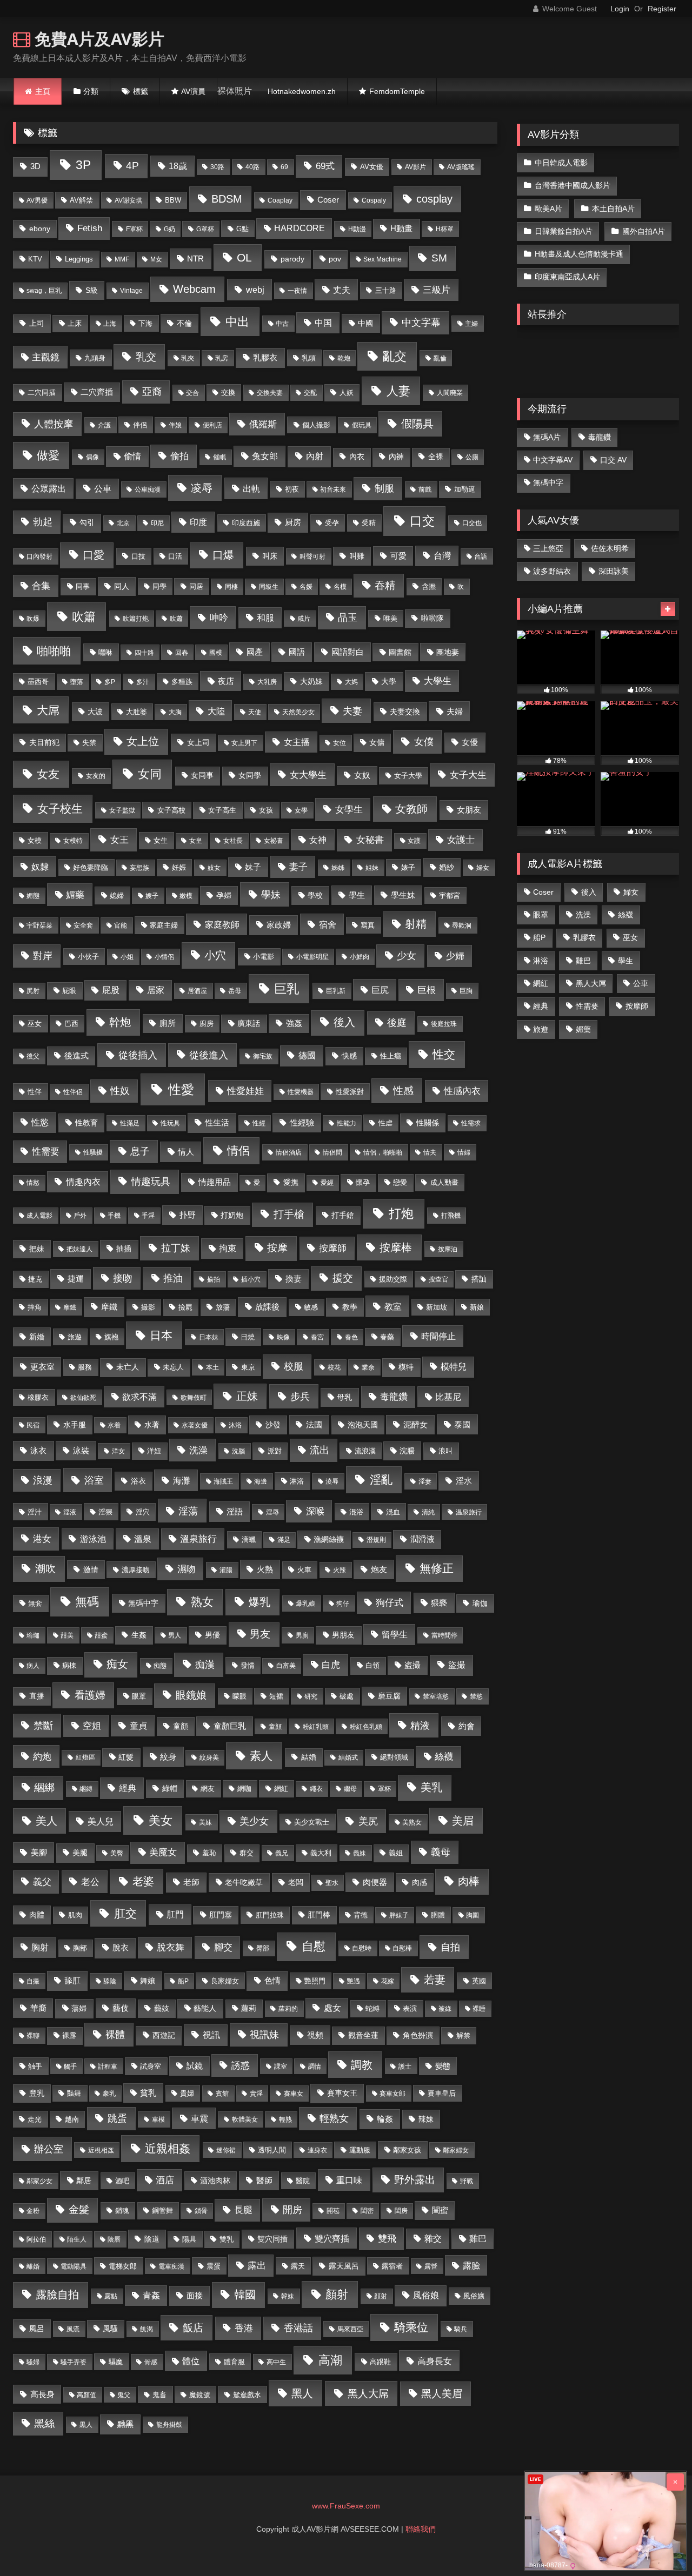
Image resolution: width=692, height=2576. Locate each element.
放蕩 (223, 1307)
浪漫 (43, 1480)
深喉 (315, 1511)
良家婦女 (225, 1981)
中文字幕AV (553, 460)
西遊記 (164, 2035)
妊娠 (179, 867)
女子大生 (468, 775)
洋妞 (154, 1451)
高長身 (42, 2394)
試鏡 (195, 2066)
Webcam (194, 289)
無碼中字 (143, 1603)
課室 (281, 2067)
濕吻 (187, 1569)
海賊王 (223, 1481)
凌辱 (202, 488)
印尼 (157, 523)
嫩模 (186, 896)
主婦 (471, 324)
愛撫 (291, 1182)
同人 (122, 586)
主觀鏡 (46, 357)
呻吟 (219, 618)
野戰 (467, 2181)
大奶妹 (311, 682)
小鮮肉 (360, 957)
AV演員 (193, 91)
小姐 (127, 957)
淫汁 (35, 1512)
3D (35, 166)
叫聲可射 (312, 556)
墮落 (77, 682)
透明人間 (272, 2150)
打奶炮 (232, 1215)
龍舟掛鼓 (169, 2425)
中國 (365, 323)
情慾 (33, 1183)
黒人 (86, 2425)
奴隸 (40, 867)
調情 (315, 2067)
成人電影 (39, 1216)
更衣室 (42, 1367)
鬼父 (124, 2395)
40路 (252, 167)
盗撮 (412, 1665)
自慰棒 (402, 1948)
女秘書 (370, 840)
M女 (156, 259)
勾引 (87, 522)
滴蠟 (249, 1539)
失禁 (89, 743)
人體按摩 (54, 424)
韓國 (245, 2295)
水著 (152, 1425)
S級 (92, 290)
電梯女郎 (123, 2266)
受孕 (332, 523)
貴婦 (187, 2093)
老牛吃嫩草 (244, 1882)
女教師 (411, 809)
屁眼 (69, 991)
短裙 (276, 1696)
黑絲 (44, 2423)
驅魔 (116, 2362)
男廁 (302, 1635)
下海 (145, 323)
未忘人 (173, 1367)
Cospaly (374, 200)
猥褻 (439, 1603)
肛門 (175, 1914)
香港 (244, 2328)
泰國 (462, 1424)
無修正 (437, 1568)
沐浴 (235, 1425)
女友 (48, 774)
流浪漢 (365, 1451)
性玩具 (170, 1123)
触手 (35, 2066)
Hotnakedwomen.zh (302, 91)
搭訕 (479, 1279)
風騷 (110, 2329)
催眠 (219, 457)
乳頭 (309, 358)
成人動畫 (444, 1182)
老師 (191, 1882)
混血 (393, 1512)
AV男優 (37, 200)
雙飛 (387, 2239)
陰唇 (114, 2239)
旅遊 (75, 1337)
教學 (350, 1307)
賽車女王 (342, 2093)
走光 (35, 2119)
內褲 (396, 457)
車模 (158, 2119)
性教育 (86, 1123)
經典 (128, 1788)
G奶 (169, 229)
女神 (318, 840)
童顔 (275, 1727)
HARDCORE (300, 228)
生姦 (139, 1635)
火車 (304, 1570)
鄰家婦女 (456, 2150)
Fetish (90, 228)
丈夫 (342, 290)
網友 (208, 1789)
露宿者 (392, 2266)
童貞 (138, 1726)
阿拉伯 (36, 2239)
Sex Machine (382, 259)
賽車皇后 (442, 2093)
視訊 (211, 2035)
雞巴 (478, 2239)
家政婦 (279, 925)
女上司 (198, 743)
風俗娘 (426, 2295)
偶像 (92, 457)
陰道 (152, 2239)
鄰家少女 (39, 2181)
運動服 (360, 2150)
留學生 (395, 1634)
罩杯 (384, 1789)
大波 (95, 712)
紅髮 (126, 1757)
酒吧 (122, 2181)
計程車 (108, 2067)
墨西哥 (38, 682)
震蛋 (214, 2266)
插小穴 (251, 1279)
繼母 (350, 1789)
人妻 (398, 391)
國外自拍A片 (644, 231)
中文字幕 (421, 323)
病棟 (69, 1665)
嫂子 (152, 896)
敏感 (311, 1307)
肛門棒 (319, 1915)
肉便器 (375, 1882)
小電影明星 (312, 957)
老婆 (143, 1881)
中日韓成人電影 (561, 163)
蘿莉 (249, 2008)
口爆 (223, 555)
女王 (119, 840)
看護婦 (90, 1695)
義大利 (321, 1853)
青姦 (151, 2295)
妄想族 (139, 868)
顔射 (381, 2296)
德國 (307, 1055)
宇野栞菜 (39, 925)
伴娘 (175, 425)
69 (284, 167)
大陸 (216, 711)
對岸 (43, 956)
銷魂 (122, 2211)
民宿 (33, 1425)
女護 (414, 841)
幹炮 (120, 1022)
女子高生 (222, 810)
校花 (334, 1367)
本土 (212, 1367)
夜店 (226, 681)
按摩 (277, 1248)
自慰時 (362, 1948)
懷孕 (363, 1182)
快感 (349, 1056)
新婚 (37, 1337)
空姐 (92, 1726)
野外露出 (415, 2180)
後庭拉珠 (444, 1024)
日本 (161, 1335)
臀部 (263, 1948)
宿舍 (328, 924)
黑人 (302, 2393)
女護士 (461, 840)
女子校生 (60, 809)
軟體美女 (245, 2119)
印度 (198, 522)
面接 (195, 2296)
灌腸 (226, 1570)
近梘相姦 (101, 2150)
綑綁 (44, 1787)
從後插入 (138, 1055)
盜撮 (457, 1665)
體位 (191, 2361)
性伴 (35, 1092)
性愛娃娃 (245, 1091)
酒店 (165, 2180)
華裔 (38, 2008)
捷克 (35, 1279)
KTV (35, 259)
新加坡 (437, 1307)
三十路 (386, 290)
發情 (248, 1665)
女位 (340, 743)
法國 (314, 1425)
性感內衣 (462, 1091)
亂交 (395, 356)
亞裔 (152, 392)
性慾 (40, 1122)
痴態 (160, 1666)
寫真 (368, 925)
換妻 (294, 1279)
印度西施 (246, 523)
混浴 (356, 1512)
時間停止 (438, 1336)
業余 (368, 1367)
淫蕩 (188, 1511)
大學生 (438, 681)
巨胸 (466, 991)
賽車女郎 (392, 2094)
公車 (103, 489)
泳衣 (38, 1450)
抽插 (124, 1249)
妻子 (298, 867)
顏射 (337, 2294)
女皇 (196, 841)
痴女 (117, 1664)
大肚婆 (137, 712)
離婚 (33, 2266)
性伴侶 (73, 1092)
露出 (257, 2266)
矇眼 (239, 1696)
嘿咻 (105, 652)
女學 (301, 810)
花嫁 (388, 1981)
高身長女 (435, 2361)
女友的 (96, 776)
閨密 (367, 2211)
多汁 (143, 682)
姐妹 (372, 868)
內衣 (357, 457)
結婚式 (348, 1757)
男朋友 (343, 1635)
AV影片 (415, 167)
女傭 (377, 743)
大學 (389, 681)
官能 (121, 925)
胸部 (80, 1948)
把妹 (37, 1249)
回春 (182, 653)
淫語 (235, 1511)
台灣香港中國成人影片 (573, 185)
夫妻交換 (405, 712)
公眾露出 (49, 488)
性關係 (428, 1123)
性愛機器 (301, 1092)
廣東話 (249, 1023)
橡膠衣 (38, 1397)
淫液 (70, 1512)
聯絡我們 (421, 2529)
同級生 (269, 587)
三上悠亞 (548, 548)
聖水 (332, 1883)
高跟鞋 (380, 2362)
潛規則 (376, 1540)
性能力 (347, 1123)
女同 (150, 774)
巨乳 (287, 989)
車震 (199, 2118)
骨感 (151, 2362)
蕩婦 (79, 2008)
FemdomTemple (397, 91)
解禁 (463, 2035)
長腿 (243, 2210)
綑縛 (86, 1789)
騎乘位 (411, 2327)
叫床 (270, 556)
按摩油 (448, 1249)
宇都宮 (450, 895)
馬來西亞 (350, 2329)
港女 (42, 1539)
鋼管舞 (162, 2211)
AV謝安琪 (128, 200)
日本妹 (209, 1337)
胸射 (40, 1947)
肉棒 (469, 1881)
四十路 (144, 653)
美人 (46, 1821)
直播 (37, 1696)
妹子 (253, 867)
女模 (35, 840)
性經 (259, 1123)
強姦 (294, 1023)
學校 (315, 895)
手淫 (148, 1216)
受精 (369, 523)
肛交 (125, 1913)
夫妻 (352, 711)
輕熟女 (334, 2118)
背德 (361, 1915)
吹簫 (84, 617)
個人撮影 (316, 425)
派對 (275, 1451)
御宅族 (263, 1056)
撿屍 (185, 1307)
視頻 (315, 2035)
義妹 (360, 1853)
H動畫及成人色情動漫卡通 (579, 254)
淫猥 (105, 1512)
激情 (91, 1570)
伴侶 (140, 425)
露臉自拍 (57, 2295)
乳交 (146, 357)
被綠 (445, 2009)
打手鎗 (343, 1215)
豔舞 (74, 2093)
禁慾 (476, 1696)
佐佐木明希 (610, 548)
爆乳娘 (305, 1604)
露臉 (471, 2266)
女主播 (297, 742)
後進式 (76, 1056)
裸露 (69, 2035)
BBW (173, 200)
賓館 (222, 2094)
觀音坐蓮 (363, 2035)
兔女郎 (265, 456)
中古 (282, 324)
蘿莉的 (288, 2009)
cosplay (434, 199)
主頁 (43, 91)
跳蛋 (117, 2118)
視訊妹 (264, 2035)
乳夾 (188, 358)
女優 (470, 742)
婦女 (483, 868)
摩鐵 (109, 1307)
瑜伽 (480, 1603)
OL (244, 257)
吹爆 (33, 619)
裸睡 (479, 2009)
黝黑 (125, 2424)
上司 (37, 323)
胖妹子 (399, 1915)
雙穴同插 (272, 2239)
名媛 (306, 587)
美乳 (431, 1787)
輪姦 (385, 2119)
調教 (362, 2065)
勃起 (43, 522)
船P (183, 1981)
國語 (297, 652)
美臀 (117, 1853)
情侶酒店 (289, 1152)
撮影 (148, 1307)
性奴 (120, 1091)
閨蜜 (440, 2210)
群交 (247, 1853)
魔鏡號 (200, 2395)
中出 (237, 322)
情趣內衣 (83, 1182)
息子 (140, 1151)
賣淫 (256, 2094)
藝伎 (121, 2008)
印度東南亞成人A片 (567, 277)
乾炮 (344, 358)
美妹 (205, 1822)
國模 (216, 653)
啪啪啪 (54, 651)
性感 (403, 1091)
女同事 (202, 776)
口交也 (472, 523)
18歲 (178, 166)
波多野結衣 (552, 571)
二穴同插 (42, 393)
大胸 (175, 712)
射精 (416, 924)
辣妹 (426, 2119)
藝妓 (162, 2008)
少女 (407, 956)
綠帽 (170, 1788)
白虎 (331, 1665)
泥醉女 (415, 1425)
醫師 (264, 2181)
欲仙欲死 (83, 1398)
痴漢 (205, 1664)
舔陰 (110, 1981)
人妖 (347, 393)
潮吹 (45, 1569)
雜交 (433, 2239)
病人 (33, 1666)
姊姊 (338, 868)
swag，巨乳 (44, 291)
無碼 (87, 1602)
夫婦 (455, 711)
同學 (159, 586)
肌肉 (75, 1915)
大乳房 (267, 682)
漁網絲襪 (329, 1539)
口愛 (94, 555)
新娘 (477, 1307)
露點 (111, 2296)
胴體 (438, 1915)
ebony (40, 229)
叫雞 (357, 556)
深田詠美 (614, 571)
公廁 (472, 457)
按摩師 (333, 1248)
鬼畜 (159, 2395)
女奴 (362, 775)
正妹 (247, 1396)
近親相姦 (168, 2148)
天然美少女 (298, 712)
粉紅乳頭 (316, 1727)
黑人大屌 (368, 2393)
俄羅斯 (263, 424)
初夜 (292, 489)
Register (662, 9)
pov (335, 259)
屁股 (111, 990)
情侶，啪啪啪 (383, 1152)
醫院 (303, 2181)
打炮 (401, 1213)
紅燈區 (85, 1757)
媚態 (33, 896)
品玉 (348, 618)
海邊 (261, 1481)
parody (292, 259)
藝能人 (205, 2008)
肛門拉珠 (270, 1915)
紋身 (168, 1757)
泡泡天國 (363, 1425)
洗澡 (198, 1450)
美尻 (368, 1821)
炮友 (379, 1569)
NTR (195, 259)
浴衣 (138, 1481)
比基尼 (448, 1397)
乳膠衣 (265, 357)
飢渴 (147, 2329)
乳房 (222, 358)
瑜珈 (33, 1635)
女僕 (424, 742)
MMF (122, 259)
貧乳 (148, 2093)
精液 (420, 1725)
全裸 (436, 457)
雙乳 (227, 2239)
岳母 (235, 991)
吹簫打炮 (136, 619)
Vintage (131, 291)
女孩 (266, 810)
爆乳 (259, 1602)
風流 (73, 2329)
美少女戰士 (312, 1822)
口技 (138, 556)
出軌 (251, 488)
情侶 (238, 1151)
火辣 (340, 1570)
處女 (332, 2008)
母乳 (344, 1397)
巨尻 (380, 990)
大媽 (351, 682)
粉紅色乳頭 (366, 1727)
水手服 (75, 1425)
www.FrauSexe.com (346, 2506)
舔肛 (72, 1980)
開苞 (333, 2211)
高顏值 (86, 2395)
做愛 (48, 455)
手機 (114, 1216)
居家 (156, 990)
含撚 (429, 586)
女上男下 (244, 743)
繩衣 (316, 1789)
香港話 (298, 2328)
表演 (410, 2008)
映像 (283, 1337)
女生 (161, 840)
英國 (479, 1981)
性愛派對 (350, 1092)
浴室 (94, 1480)
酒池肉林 (215, 2181)
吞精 (385, 585)
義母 (441, 1852)
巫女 (35, 1024)
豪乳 (109, 2094)
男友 (260, 1634)
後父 (33, 1056)
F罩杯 (134, 229)
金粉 (33, 2211)
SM (439, 258)
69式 (325, 166)
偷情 (132, 456)
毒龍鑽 (394, 1397)
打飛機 (451, 1216)
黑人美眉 (442, 2394)
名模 (340, 587)
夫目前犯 (44, 743)
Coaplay (280, 200)
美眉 (463, 1821)
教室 (393, 1306)
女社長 (233, 841)
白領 (372, 1665)
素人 (261, 1756)
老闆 (296, 1882)
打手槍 (289, 1214)
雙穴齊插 (332, 2238)
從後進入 (209, 1055)
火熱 (265, 1569)
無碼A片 (547, 437)
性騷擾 (93, 1152)
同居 (196, 586)
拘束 (228, 1248)
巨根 (427, 990)
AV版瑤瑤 (461, 167)
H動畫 (401, 228)
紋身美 (209, 1757)
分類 (91, 91)
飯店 (193, 2327)
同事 (83, 586)
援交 (343, 1278)
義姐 (396, 1853)
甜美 (67, 1635)
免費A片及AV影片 (97, 39)
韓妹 (288, 2296)
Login (620, 9)
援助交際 (393, 1279)
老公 (90, 1882)
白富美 (286, 1666)
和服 (265, 618)
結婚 (309, 1757)
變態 (443, 2066)
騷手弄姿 (74, 2362)
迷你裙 (226, 2150)
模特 (406, 1367)
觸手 (70, 2067)
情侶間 (332, 1152)
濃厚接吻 (136, 1570)
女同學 (250, 775)
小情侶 (164, 957)
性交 (444, 1054)
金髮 (79, 2209)
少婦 (455, 956)
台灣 (442, 556)
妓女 (214, 868)
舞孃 (148, 1981)
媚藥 (75, 895)
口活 (175, 556)
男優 (212, 1635)
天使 (255, 712)
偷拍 (179, 456)
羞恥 (209, 1853)
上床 (75, 323)
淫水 (464, 1481)
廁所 (168, 1023)
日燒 (248, 1337)
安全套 (83, 925)
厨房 (293, 522)
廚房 (207, 1024)
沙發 (273, 1425)
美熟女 (412, 1822)
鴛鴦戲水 (247, 2395)
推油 (173, 1278)
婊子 (408, 867)
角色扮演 (418, 2035)
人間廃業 (450, 393)
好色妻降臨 (91, 867)
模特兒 (454, 1367)
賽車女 (294, 2094)
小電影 (264, 957)
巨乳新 (336, 991)
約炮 (42, 1756)
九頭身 (95, 358)
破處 (347, 1696)
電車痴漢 (171, 2266)
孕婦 (224, 895)
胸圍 (473, 1915)
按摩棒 (396, 1247)
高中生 (276, 2362)
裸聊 (33, 2036)
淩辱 (332, 1481)
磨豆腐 (389, 1696)
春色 (351, 1337)
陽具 (189, 2239)
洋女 (118, 1451)
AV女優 (372, 167)
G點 (242, 229)
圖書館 (400, 652)
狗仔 (343, 1604)
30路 (217, 167)
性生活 (217, 1122)
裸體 (115, 2034)
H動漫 (357, 229)
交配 (310, 393)
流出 (320, 1450)
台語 (481, 556)
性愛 (181, 1089)
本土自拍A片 (613, 209)
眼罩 (139, 1696)
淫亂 (381, 1480)
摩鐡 (70, 1307)
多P (110, 682)
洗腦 (238, 1451)
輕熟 (285, 2119)
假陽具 (417, 424)
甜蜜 (101, 1635)
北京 (123, 523)
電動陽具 (74, 2266)
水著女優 (195, 1425)
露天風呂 (344, 2266)
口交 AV (613, 460)
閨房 (401, 2211)
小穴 (215, 955)
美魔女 (163, 1852)
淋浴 (297, 1481)
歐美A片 (548, 209)
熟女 (202, 1602)
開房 (292, 2210)
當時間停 (444, 1635)
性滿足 (130, 1123)
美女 (161, 1820)
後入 (344, 1022)
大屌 (48, 710)
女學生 (349, 809)
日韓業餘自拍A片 (564, 231)
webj (255, 290)
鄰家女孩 (407, 2150)
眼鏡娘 (191, 1695)
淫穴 (143, 1512)
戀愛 (400, 1182)
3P (83, 165)
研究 (311, 1696)
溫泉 (143, 1539)
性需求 (471, 1123)
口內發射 (39, 556)
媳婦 (117, 895)
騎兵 (461, 2329)
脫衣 (121, 1947)
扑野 (188, 1215)
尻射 (33, 991)
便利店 (212, 425)
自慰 (314, 1946)
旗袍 (111, 1337)
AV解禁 (81, 200)
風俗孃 (474, 2296)
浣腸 (407, 1451)
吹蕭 (176, 619)
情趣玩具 (151, 1181)
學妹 (271, 894)
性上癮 (391, 1056)
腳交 (223, 1947)
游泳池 (93, 1539)
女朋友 (469, 810)
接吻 (123, 1278)
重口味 (349, 2180)
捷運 (76, 1279)
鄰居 (84, 2181)
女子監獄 (122, 810)
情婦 (464, 1152)
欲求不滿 (139, 1397)
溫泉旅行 (198, 1539)
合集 (41, 586)
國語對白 (348, 652)
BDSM (227, 199)
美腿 (80, 1853)
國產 (255, 652)
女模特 (73, 841)
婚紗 (447, 867)
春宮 (317, 1337)
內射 (315, 456)
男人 (175, 1635)
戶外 (80, 1216)
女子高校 (171, 810)
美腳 (39, 1852)
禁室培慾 (436, 1696)
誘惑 (241, 2065)
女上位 (143, 741)
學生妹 (403, 895)
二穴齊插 (97, 392)
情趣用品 (215, 1182)
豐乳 (37, 2093)
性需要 (46, 1152)
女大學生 (308, 775)
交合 (192, 393)
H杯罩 (445, 229)
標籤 (141, 91)
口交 (422, 521)
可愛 (398, 556)
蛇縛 (372, 2008)
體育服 (234, 2362)
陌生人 (77, 2239)
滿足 (284, 1540)
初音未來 (333, 489)
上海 (110, 324)
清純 (428, 1512)
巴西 (71, 1024)
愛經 (327, 1183)
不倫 (184, 323)
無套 (35, 1603)
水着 (114, 1425)
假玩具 (362, 425)
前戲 (425, 489)
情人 (186, 1152)
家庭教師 (222, 924)
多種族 (182, 682)
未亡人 (128, 1367)
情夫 (430, 1152)
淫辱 (272, 1512)
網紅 (281, 1789)
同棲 (231, 587)
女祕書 (274, 841)
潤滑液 (422, 1539)
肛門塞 (221, 1915)
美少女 (254, 1821)
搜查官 (438, 1279)
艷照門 (315, 1981)
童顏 (181, 1726)
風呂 (37, 2329)
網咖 (244, 1789)
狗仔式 (390, 1603)
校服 (294, 1366)
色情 (272, 1980)
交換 (228, 393)
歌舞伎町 (194, 1398)
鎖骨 (201, 2211)
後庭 (397, 1023)
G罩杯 (205, 229)
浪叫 (445, 1451)
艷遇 (354, 1981)
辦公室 (49, 2149)
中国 (323, 323)
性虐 (385, 1123)
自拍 (450, 1947)
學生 (357, 895)
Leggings (79, 259)
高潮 (330, 2360)
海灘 (182, 1480)
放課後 (267, 1307)
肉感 (420, 1883)
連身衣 (317, 2150)
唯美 (390, 618)
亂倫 (440, 358)
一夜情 (297, 291)
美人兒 (101, 1821)
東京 (248, 1367)
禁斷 (43, 1726)
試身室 (151, 2066)
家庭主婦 (164, 925)
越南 (72, 2119)
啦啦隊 (432, 618)
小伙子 (88, 957)
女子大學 (408, 776)
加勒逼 (465, 489)
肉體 (37, 1915)
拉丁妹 (176, 1248)
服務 (85, 1367)
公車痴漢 (148, 489)
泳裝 (81, 1451)
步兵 (300, 1397)
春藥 (387, 1337)
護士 (405, 2067)
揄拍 (214, 1279)
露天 (298, 2266)
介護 (104, 425)
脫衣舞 (171, 1947)
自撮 (33, 1981)
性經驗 (302, 1123)
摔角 (35, 1307)
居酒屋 (197, 991)
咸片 (304, 619)
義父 (42, 1882)
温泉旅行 (469, 1512)
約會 (467, 1726)
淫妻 (425, 1481)
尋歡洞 (462, 925)
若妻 (435, 1980)
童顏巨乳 (230, 1726)
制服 (384, 488)
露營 (431, 2266)
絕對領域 (394, 1757)
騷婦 (33, 2362)
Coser (328, 200)
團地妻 (448, 652)
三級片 (437, 290)
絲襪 (444, 1757)
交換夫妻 (270, 393)
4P (132, 166)
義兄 (282, 1853)
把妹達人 (79, 1249)
